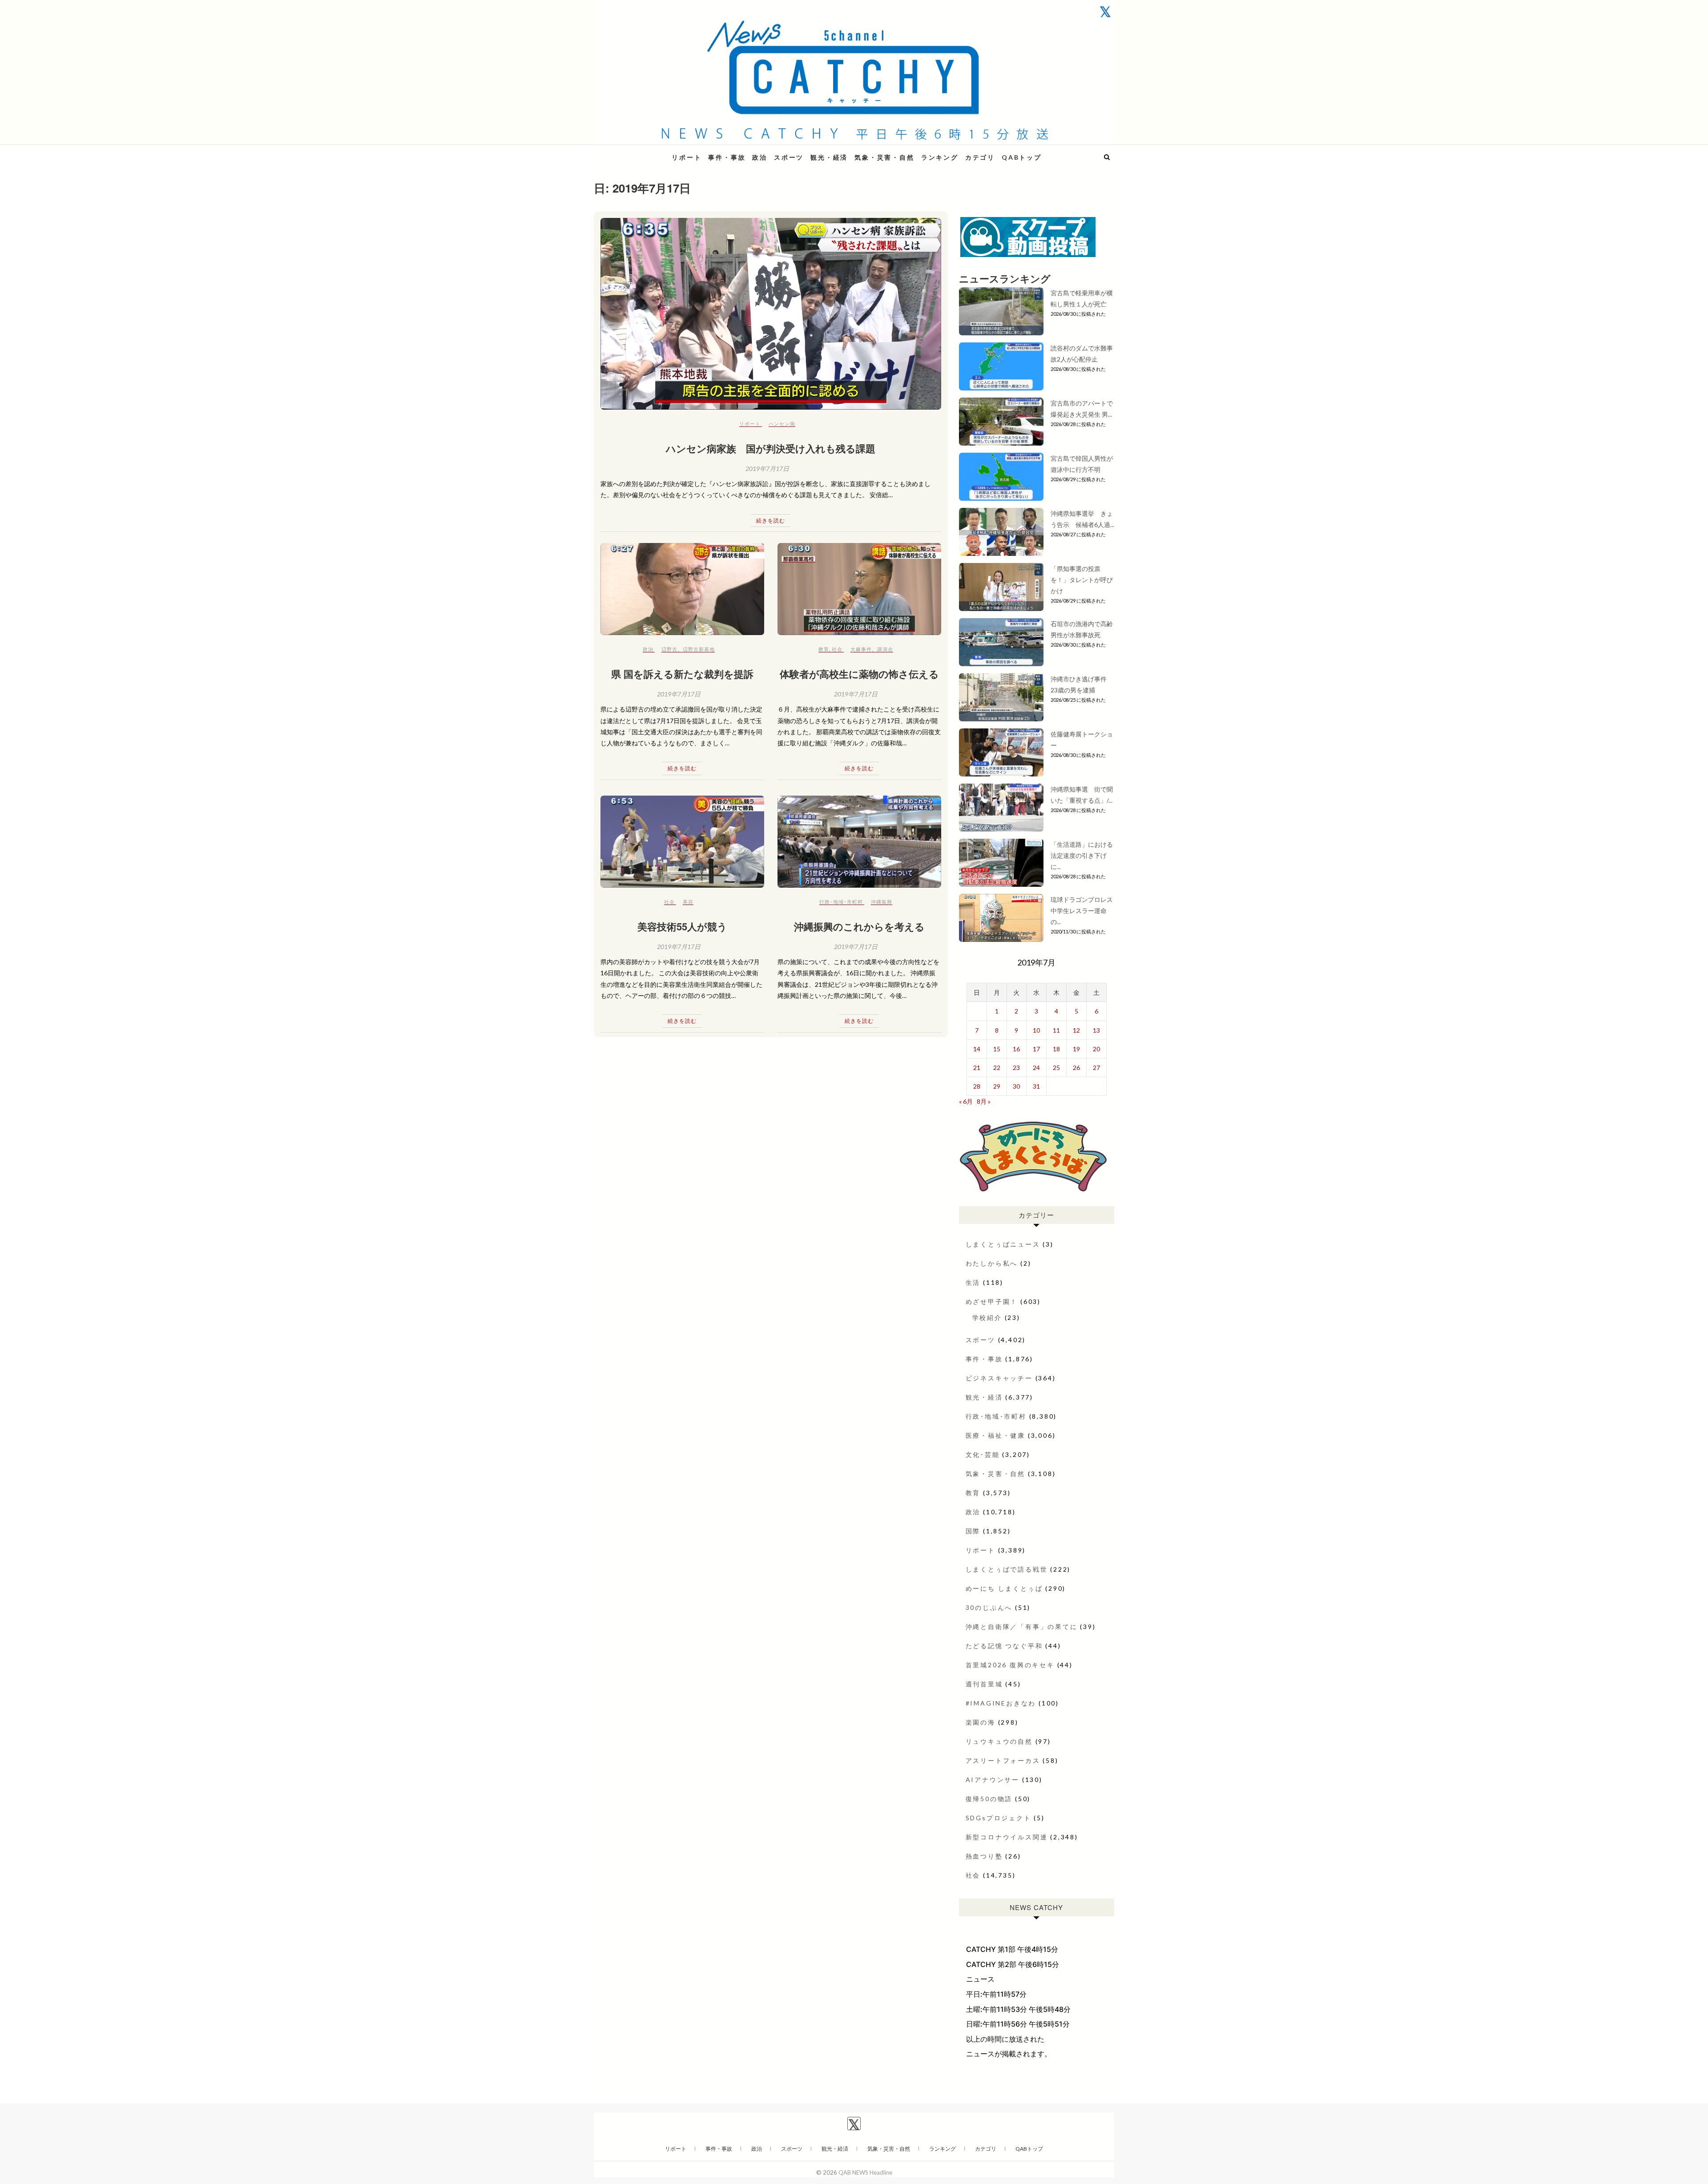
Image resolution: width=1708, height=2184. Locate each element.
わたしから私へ (992, 1263)
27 (1096, 1068)
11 (1056, 1030)
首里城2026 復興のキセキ (1010, 1665)
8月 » (984, 1101)
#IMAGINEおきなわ (1001, 1703)
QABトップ (1022, 157)
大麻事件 (861, 649)
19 (1076, 1049)
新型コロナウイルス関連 (1007, 1837)
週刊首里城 (984, 1684)
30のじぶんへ (989, 1607)
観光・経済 (829, 157)
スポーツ (789, 157)
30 (1016, 1086)
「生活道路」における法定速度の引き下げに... (1082, 855)
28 (977, 1086)
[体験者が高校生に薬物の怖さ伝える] (859, 589)
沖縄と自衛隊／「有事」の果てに (1022, 1627)
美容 (688, 902)
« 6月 (966, 1101)
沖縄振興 (882, 902)
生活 (973, 1282)
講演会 (885, 649)
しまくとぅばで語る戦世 (1007, 1569)
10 (1036, 1030)
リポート (687, 157)
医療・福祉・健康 (995, 1435)
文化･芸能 (983, 1454)
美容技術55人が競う (682, 926)
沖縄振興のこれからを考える (859, 926)
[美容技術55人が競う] (682, 842)
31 (1036, 1086)
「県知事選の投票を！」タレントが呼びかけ (1082, 580)
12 (1076, 1030)
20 (1096, 1049)
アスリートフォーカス (1003, 1760)
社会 (837, 649)
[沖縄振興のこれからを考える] (859, 842)
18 (1056, 1049)
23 (1016, 1068)
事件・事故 (727, 157)
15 (997, 1049)
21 (977, 1068)
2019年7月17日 (767, 469)
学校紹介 (987, 1317)
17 (1036, 1049)
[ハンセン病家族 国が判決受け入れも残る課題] (771, 314)
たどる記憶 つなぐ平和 (1004, 1646)
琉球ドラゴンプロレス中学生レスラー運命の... (1082, 911)
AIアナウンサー (993, 1780)
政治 (760, 157)
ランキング (940, 157)
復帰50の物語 (989, 1799)
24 (1036, 1068)
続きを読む (771, 521)
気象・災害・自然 (884, 157)
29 (997, 1086)
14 (977, 1049)
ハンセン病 (782, 424)
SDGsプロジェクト (999, 1818)
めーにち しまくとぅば (1004, 1588)
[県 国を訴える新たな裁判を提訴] (682, 589)
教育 (824, 649)
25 (1056, 1068)
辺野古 (669, 649)
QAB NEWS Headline (640, 152)
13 (1096, 1030)
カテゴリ (980, 157)
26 (1076, 1068)
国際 (973, 1531)
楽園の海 (981, 1722)
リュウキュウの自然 (999, 1741)
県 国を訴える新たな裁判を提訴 (682, 674)
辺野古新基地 (699, 649)
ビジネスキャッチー (999, 1378)
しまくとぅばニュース (1003, 1244)
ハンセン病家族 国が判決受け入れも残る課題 (771, 448)
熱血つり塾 (984, 1856)
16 (1016, 1049)
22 (997, 1068)
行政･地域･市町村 (841, 902)
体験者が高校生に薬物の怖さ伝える (859, 674)
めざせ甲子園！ (992, 1301)
